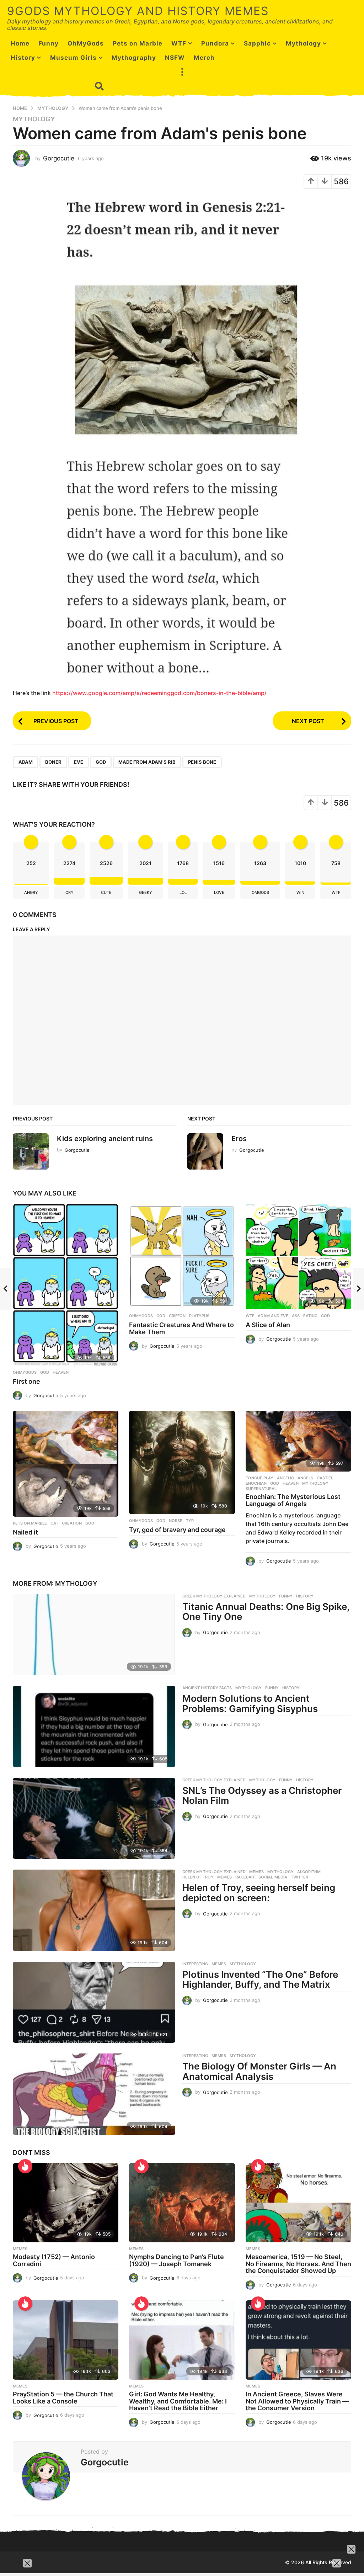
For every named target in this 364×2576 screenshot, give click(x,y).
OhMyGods (86, 43)
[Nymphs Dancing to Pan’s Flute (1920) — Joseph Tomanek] (182, 2203)
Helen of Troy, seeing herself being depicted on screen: (259, 1893)
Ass (296, 1316)
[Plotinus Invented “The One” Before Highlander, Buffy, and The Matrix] (94, 2002)
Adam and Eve (273, 1316)
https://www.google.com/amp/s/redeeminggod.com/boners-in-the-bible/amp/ (159, 693)
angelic (285, 1478)
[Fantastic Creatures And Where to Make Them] (182, 1257)
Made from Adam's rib (147, 762)
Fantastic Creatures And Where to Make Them (181, 1328)
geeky (146, 892)
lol (183, 892)
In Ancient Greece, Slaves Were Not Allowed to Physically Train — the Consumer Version (297, 2401)
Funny (286, 1596)
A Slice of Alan (268, 1325)
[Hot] (141, 2166)
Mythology (303, 43)
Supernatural (261, 1489)
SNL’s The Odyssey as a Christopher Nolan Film (262, 1796)
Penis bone (202, 762)
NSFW (175, 58)
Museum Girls (73, 58)
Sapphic (257, 43)
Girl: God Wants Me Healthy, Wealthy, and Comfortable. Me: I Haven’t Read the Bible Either (178, 2401)
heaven (61, 1372)
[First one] (66, 1285)
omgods (260, 892)
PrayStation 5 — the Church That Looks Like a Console (63, 2398)
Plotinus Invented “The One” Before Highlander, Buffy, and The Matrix (260, 1979)
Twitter (299, 1877)
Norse (176, 1521)
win (300, 892)
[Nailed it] (66, 1464)
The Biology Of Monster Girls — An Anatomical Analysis (259, 2071)
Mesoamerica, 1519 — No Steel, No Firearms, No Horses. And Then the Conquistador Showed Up (298, 2264)
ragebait (245, 1877)
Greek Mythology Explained (214, 1596)
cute (106, 892)
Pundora (215, 43)
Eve (79, 762)
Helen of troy (198, 1877)
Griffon (177, 1316)
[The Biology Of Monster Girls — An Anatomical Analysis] (94, 2094)
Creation (72, 1523)
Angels (305, 1478)
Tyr (190, 1521)
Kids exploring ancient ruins (105, 1139)
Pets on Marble (138, 43)
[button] (182, 72)
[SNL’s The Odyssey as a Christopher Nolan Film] (94, 1818)
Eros (239, 1139)
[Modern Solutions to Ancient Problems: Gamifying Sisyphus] (94, 1726)
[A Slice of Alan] (298, 1257)
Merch (204, 58)
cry (69, 892)
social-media (273, 1877)
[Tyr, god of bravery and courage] (182, 1462)
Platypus (199, 1316)
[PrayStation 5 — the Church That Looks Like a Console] (66, 2340)
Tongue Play (259, 1478)
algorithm (309, 1872)
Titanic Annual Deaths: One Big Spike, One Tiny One (266, 1612)
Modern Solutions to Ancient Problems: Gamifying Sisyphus (250, 1703)
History (305, 1596)
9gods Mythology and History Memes (138, 11)
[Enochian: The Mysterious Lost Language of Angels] (298, 1441)
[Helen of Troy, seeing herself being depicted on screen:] (94, 1910)
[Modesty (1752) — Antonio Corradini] (66, 2203)
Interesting (195, 1964)
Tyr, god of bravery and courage (177, 1530)
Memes (256, 1872)
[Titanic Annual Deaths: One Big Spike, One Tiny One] (94, 1634)
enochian (256, 1483)
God (101, 762)
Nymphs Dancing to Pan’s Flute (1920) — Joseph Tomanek (176, 2260)
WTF (179, 43)
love (219, 892)
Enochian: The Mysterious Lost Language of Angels (293, 1500)
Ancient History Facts (207, 1688)
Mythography (134, 58)
